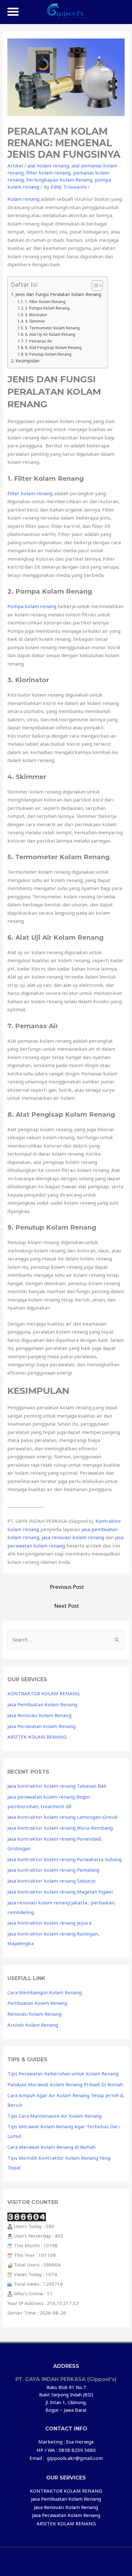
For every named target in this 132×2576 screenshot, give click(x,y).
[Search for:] (66, 1640)
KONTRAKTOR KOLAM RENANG (44, 1693)
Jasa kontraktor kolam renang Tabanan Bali (57, 1786)
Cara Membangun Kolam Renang (45, 1992)
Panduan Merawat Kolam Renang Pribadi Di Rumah (65, 2084)
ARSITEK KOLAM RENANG (37, 1737)
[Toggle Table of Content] (94, 285)
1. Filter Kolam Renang (45, 302)
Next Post (67, 1606)
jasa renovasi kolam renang (73, 1537)
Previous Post (67, 1587)
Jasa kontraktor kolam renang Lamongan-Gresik (62, 1817)
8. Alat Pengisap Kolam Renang (53, 347)
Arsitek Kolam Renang (33, 2025)
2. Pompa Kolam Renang (47, 308)
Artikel (15, 165)
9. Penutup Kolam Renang (48, 354)
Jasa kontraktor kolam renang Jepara (50, 1923)
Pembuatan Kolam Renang (37, 2003)
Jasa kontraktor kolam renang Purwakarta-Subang (65, 1859)
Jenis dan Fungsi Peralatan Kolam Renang (58, 294)
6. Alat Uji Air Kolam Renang (50, 334)
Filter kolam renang (30, 493)
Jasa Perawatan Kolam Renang (41, 1726)
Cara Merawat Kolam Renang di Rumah (51, 2147)
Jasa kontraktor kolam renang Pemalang (53, 1870)
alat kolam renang (48, 165)
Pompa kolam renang (32, 606)
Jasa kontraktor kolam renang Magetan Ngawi (60, 1892)
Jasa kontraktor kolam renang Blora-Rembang (60, 1828)
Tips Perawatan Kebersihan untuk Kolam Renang (63, 2073)
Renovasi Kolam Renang (34, 2014)
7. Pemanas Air (38, 341)
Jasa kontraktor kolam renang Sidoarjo (51, 1881)
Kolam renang (23, 199)
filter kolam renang (48, 173)
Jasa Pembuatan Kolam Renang (42, 1704)
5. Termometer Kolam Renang (52, 328)
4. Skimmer (35, 321)
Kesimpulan (27, 361)
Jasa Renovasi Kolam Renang (39, 1715)
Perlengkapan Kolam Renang (59, 180)
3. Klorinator (36, 315)
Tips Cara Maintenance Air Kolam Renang (54, 2116)
